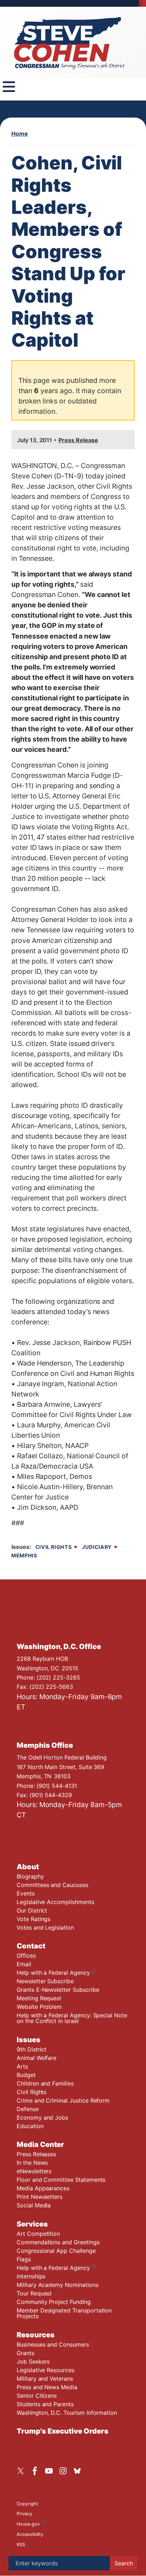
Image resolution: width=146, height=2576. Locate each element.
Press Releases (36, 2154)
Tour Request (34, 2293)
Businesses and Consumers (53, 2344)
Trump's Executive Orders (63, 2431)
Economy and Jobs (42, 2117)
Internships (31, 2276)
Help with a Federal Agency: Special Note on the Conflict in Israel (72, 2018)
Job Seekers (33, 2361)
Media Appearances (43, 2188)
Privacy (24, 2514)
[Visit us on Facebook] (36, 2471)
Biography (30, 1876)
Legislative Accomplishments (55, 1902)
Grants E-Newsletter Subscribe (58, 1990)
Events (26, 1893)
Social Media (34, 2205)
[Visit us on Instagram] (65, 2471)
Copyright (27, 2504)
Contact (31, 1946)
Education (30, 2126)
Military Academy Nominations (58, 2285)
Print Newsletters (40, 2197)
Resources (36, 2335)
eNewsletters (34, 2171)
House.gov (28, 2524)
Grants (26, 2353)
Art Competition (38, 2234)
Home (20, 134)
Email (24, 1964)
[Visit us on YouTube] (51, 2471)
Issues (29, 2040)
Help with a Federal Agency (53, 1973)
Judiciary (97, 1547)
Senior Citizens (37, 2396)
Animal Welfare (36, 2058)
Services (32, 2224)
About (28, 1867)
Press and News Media (47, 2387)
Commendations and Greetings (58, 2242)
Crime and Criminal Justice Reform (63, 2100)
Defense (28, 2109)
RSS (21, 2545)
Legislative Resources (46, 2370)
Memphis (24, 1555)
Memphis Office (45, 1745)
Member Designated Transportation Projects (64, 2313)
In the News (32, 2163)
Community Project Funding (54, 2302)
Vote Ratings (33, 1919)
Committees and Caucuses (52, 1885)
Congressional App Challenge (56, 2251)
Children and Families (45, 2083)
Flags (24, 2259)
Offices (26, 1956)
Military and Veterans (45, 2379)
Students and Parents (45, 2404)
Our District (32, 1910)
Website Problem (39, 2007)
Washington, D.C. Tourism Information (67, 2413)
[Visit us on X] (22, 2471)
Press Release (78, 440)
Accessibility (30, 2534)
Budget (26, 2075)
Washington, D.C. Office (59, 1647)
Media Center (40, 2144)
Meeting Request (39, 1998)
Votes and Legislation (45, 1927)
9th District (32, 2049)
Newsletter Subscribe (45, 1981)
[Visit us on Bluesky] (79, 2471)
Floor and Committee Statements (61, 2180)
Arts (22, 2066)
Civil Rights (54, 1547)
